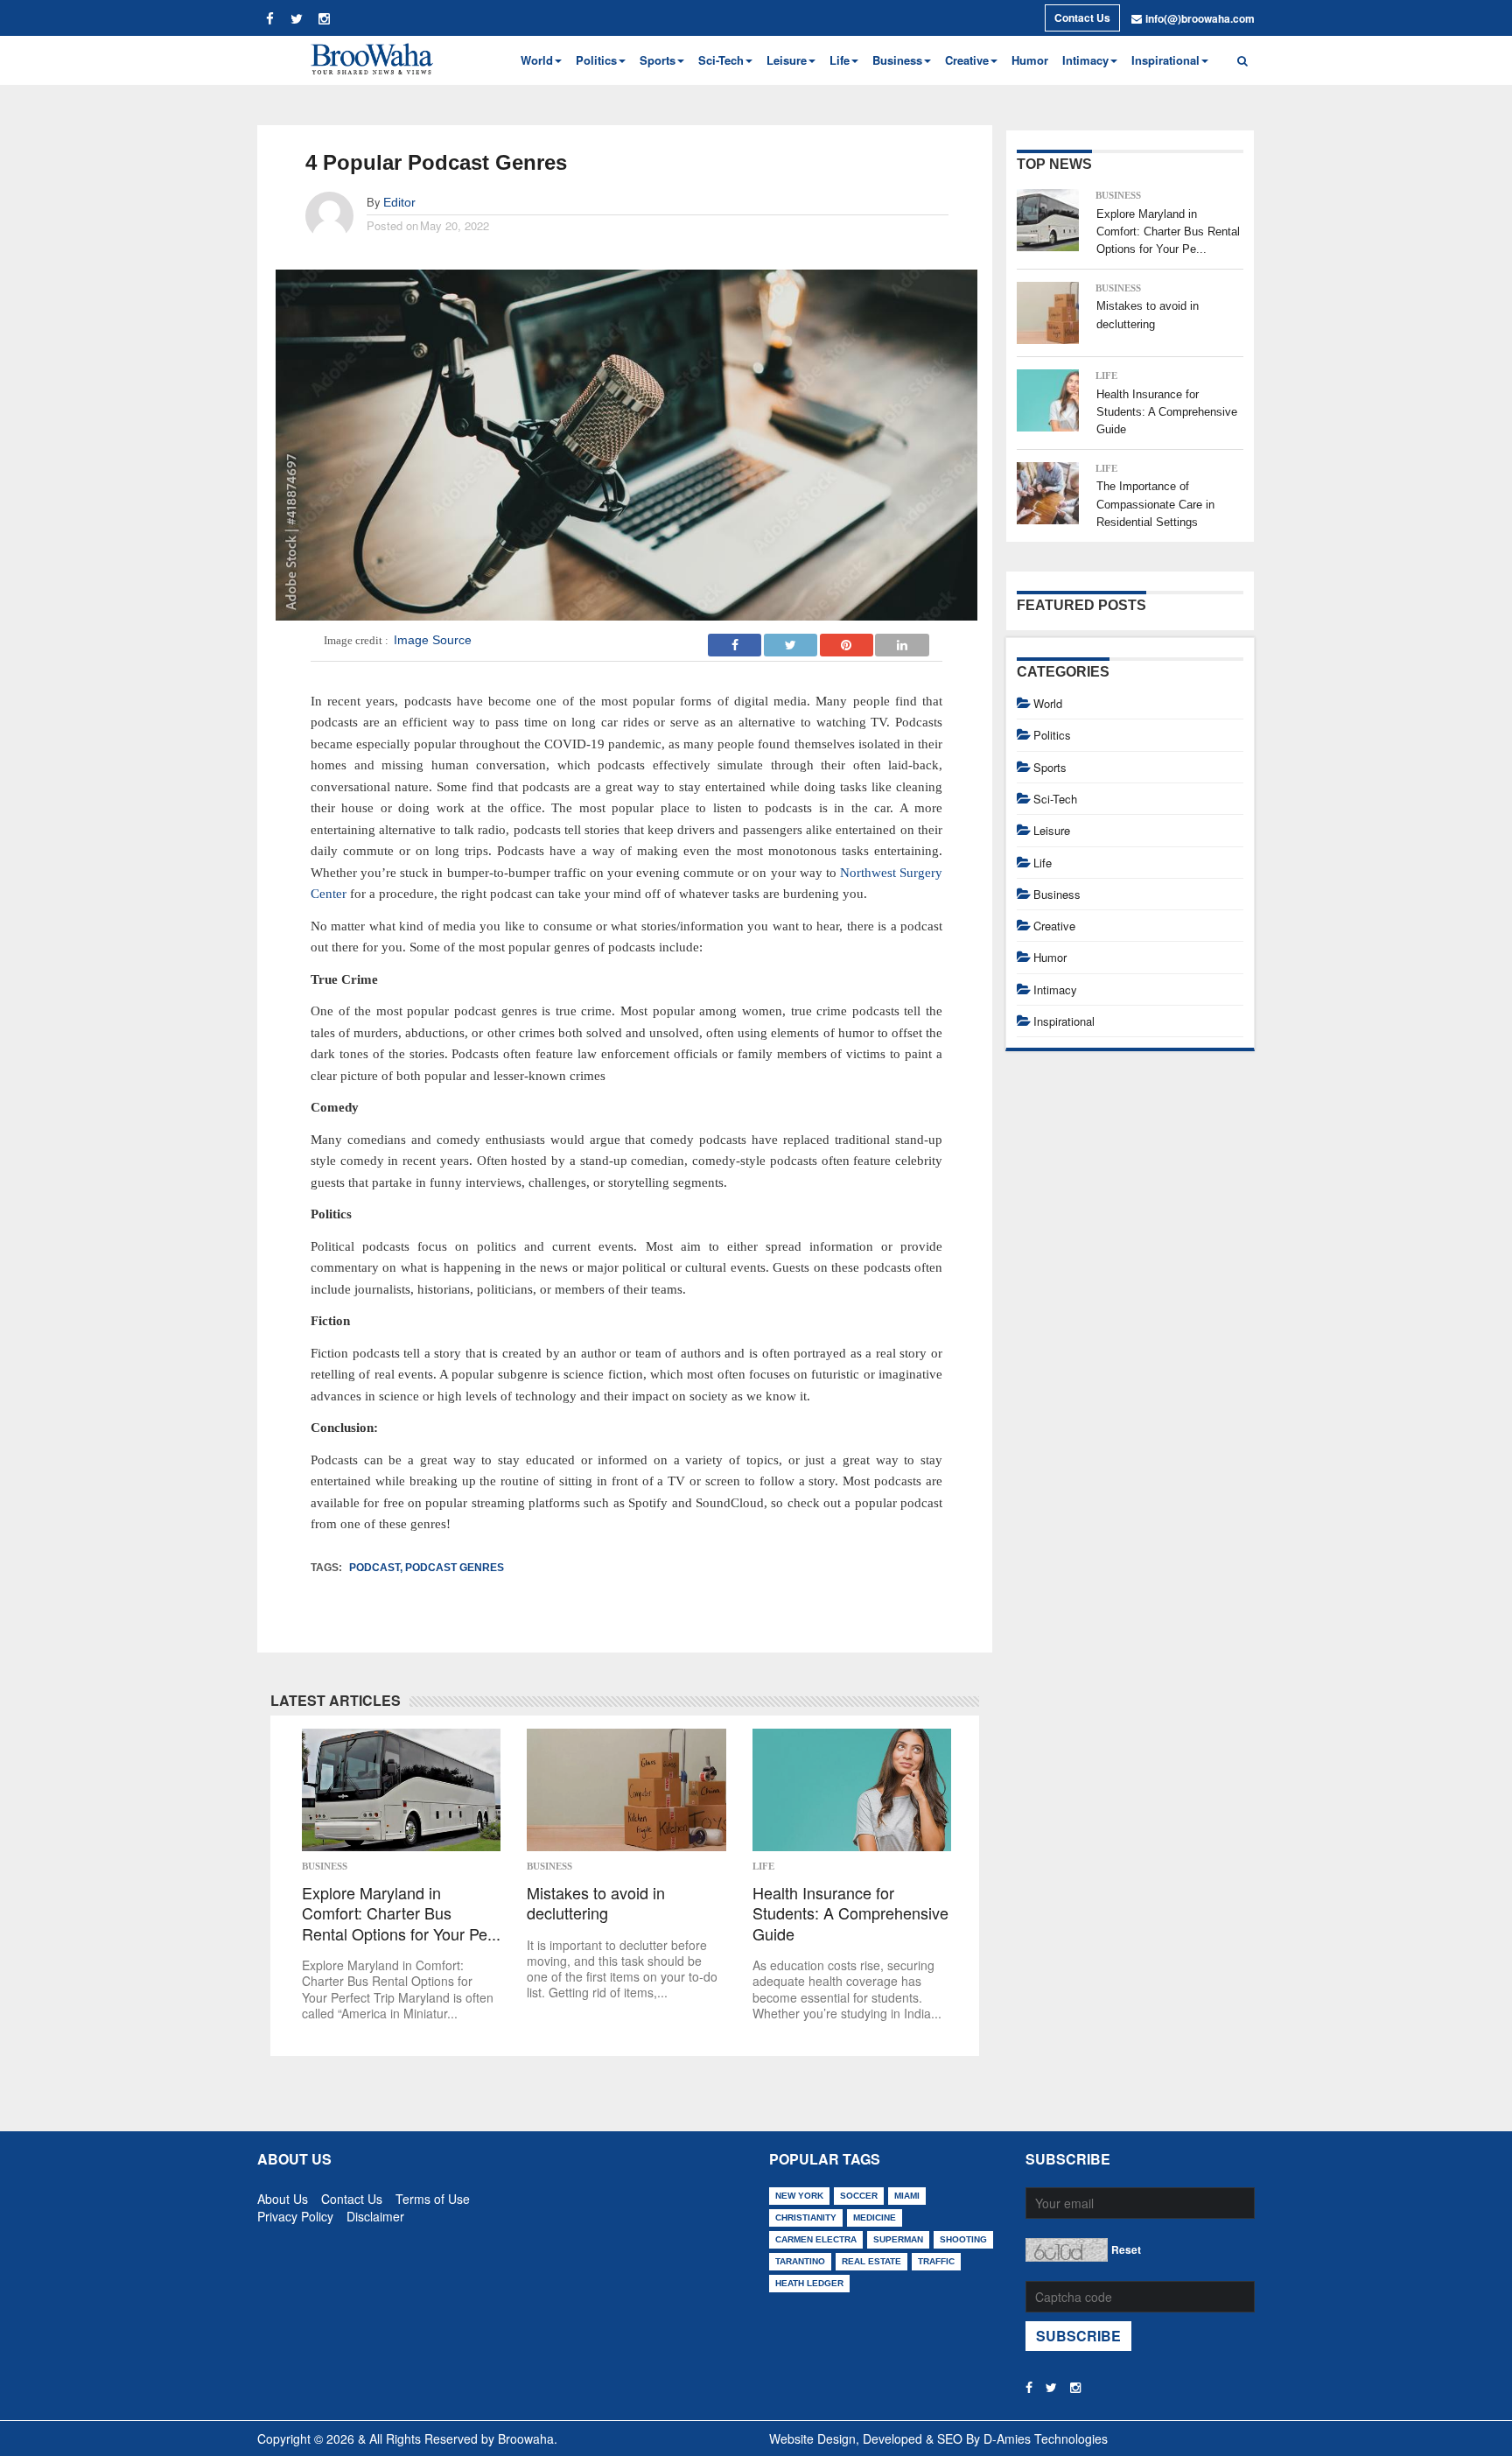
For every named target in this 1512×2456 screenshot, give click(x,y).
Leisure (1052, 830)
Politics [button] (596, 60)
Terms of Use (433, 2195)
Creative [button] (967, 60)
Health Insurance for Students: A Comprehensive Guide (850, 1913)
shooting (963, 2239)
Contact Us (1082, 18)
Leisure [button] (787, 60)
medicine (875, 2217)
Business (325, 1866)
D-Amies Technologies (1046, 2438)
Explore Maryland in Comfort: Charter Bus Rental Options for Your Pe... (401, 1913)
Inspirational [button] (1165, 60)
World (1048, 703)
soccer (859, 2196)
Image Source (433, 640)
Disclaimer (375, 2213)
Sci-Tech (1055, 799)
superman (898, 2239)
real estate (871, 2261)
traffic (936, 2261)
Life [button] (840, 60)
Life (763, 1866)
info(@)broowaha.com (1200, 18)
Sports (1050, 767)
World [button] (537, 60)
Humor (1030, 60)
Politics (1052, 735)
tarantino (800, 2261)
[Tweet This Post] (791, 640)
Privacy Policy (295, 2213)
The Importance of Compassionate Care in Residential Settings (1155, 504)
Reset (1126, 2249)
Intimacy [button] (1085, 60)
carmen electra (816, 2239)
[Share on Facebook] (735, 640)
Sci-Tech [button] (721, 60)
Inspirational (1064, 1021)
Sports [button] (658, 60)
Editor (399, 202)
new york (799, 2196)
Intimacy (1055, 989)
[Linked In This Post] (902, 640)
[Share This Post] (847, 640)
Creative (1054, 926)
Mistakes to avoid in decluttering (596, 1903)
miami (907, 2196)
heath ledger (809, 2283)
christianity (806, 2217)
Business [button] (897, 60)
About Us (283, 2195)
